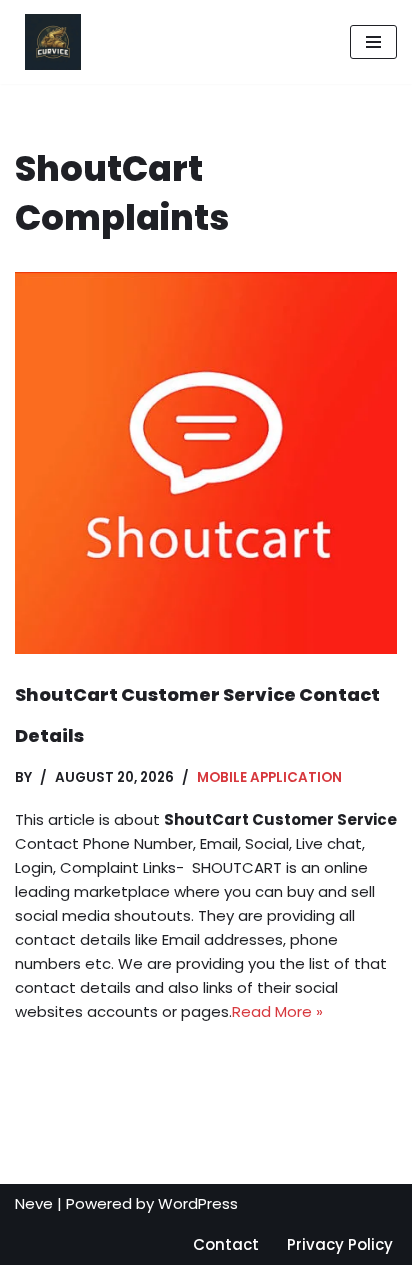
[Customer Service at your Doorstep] (48, 42)
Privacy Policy (340, 1244)
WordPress (198, 1203)
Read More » (277, 1011)
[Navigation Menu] (373, 42)
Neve (34, 1203)
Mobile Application (269, 777)
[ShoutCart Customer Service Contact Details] (206, 463)
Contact (226, 1244)
